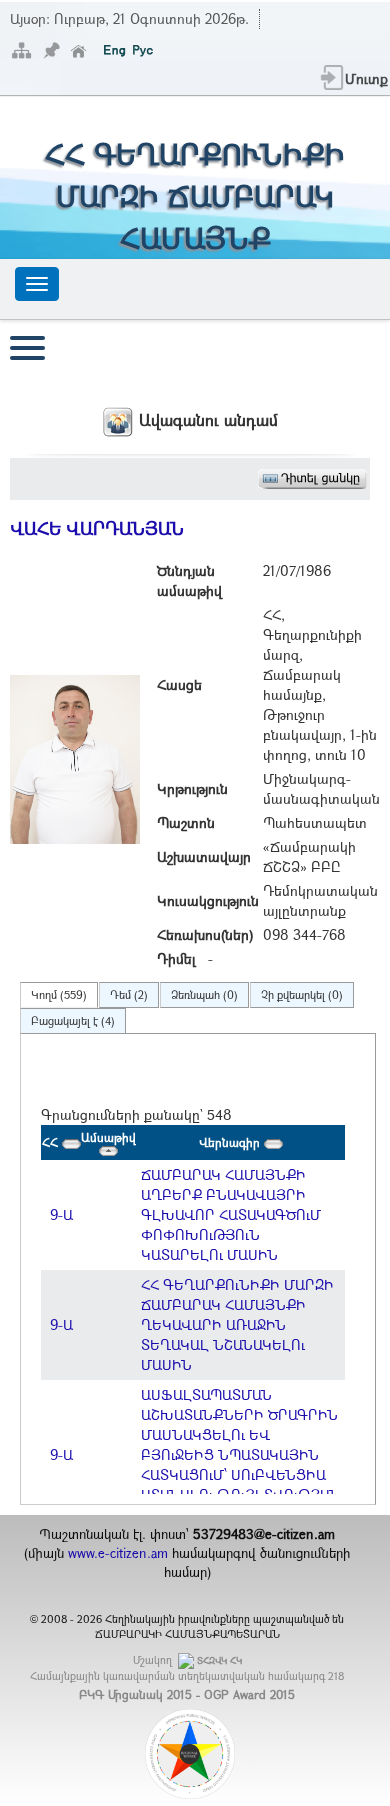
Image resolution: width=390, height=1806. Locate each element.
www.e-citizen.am (118, 1553)
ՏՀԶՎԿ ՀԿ (219, 1660)
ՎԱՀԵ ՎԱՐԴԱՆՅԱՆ (97, 528)
